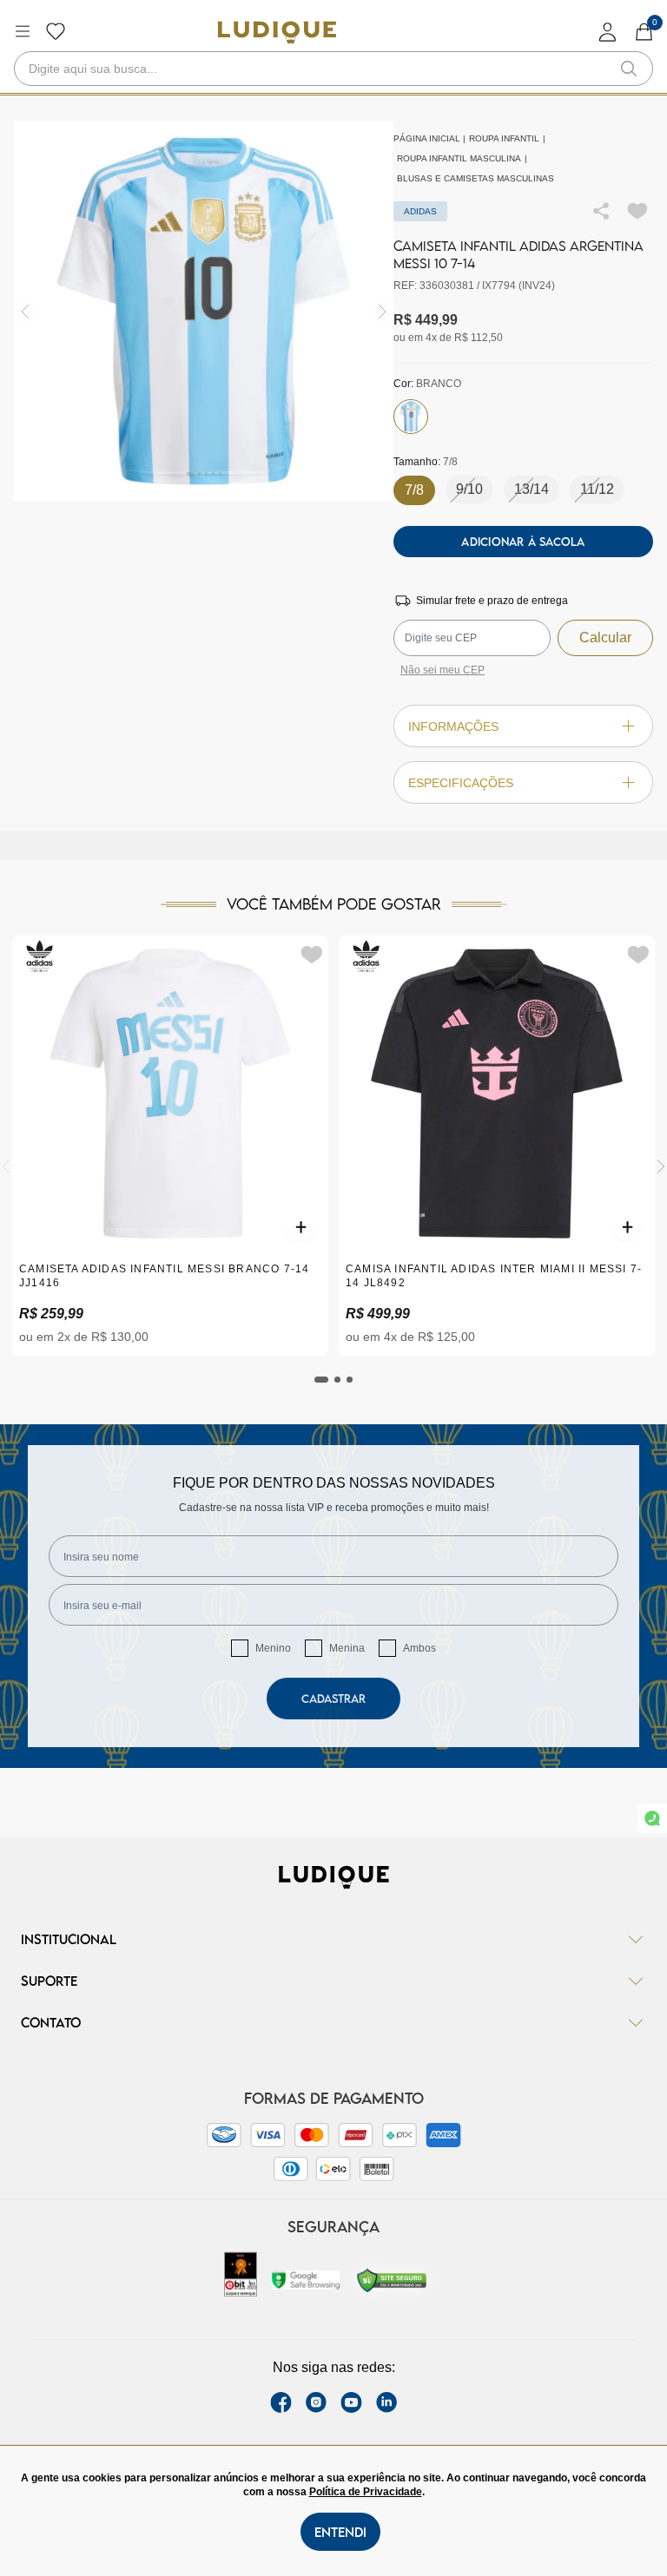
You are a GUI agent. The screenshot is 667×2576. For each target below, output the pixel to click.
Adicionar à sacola (523, 542)
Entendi (340, 2532)
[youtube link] (351, 2402)
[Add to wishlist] (637, 211)
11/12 (597, 489)
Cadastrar (333, 1699)
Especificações (461, 783)
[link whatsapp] (652, 1818)
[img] (383, 311)
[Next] (661, 1166)
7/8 (414, 490)
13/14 (532, 489)
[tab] (321, 1380)
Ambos (419, 1648)
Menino (273, 1648)
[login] (608, 32)
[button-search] (629, 69)
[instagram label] (316, 2402)
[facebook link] (281, 2402)
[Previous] (6, 1166)
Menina (347, 1648)
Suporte (49, 1981)
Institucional (69, 1939)
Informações (453, 726)
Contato (51, 2022)
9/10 (469, 489)
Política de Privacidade (366, 2492)
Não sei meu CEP (442, 670)
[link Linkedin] (386, 2402)
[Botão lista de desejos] (56, 31)
